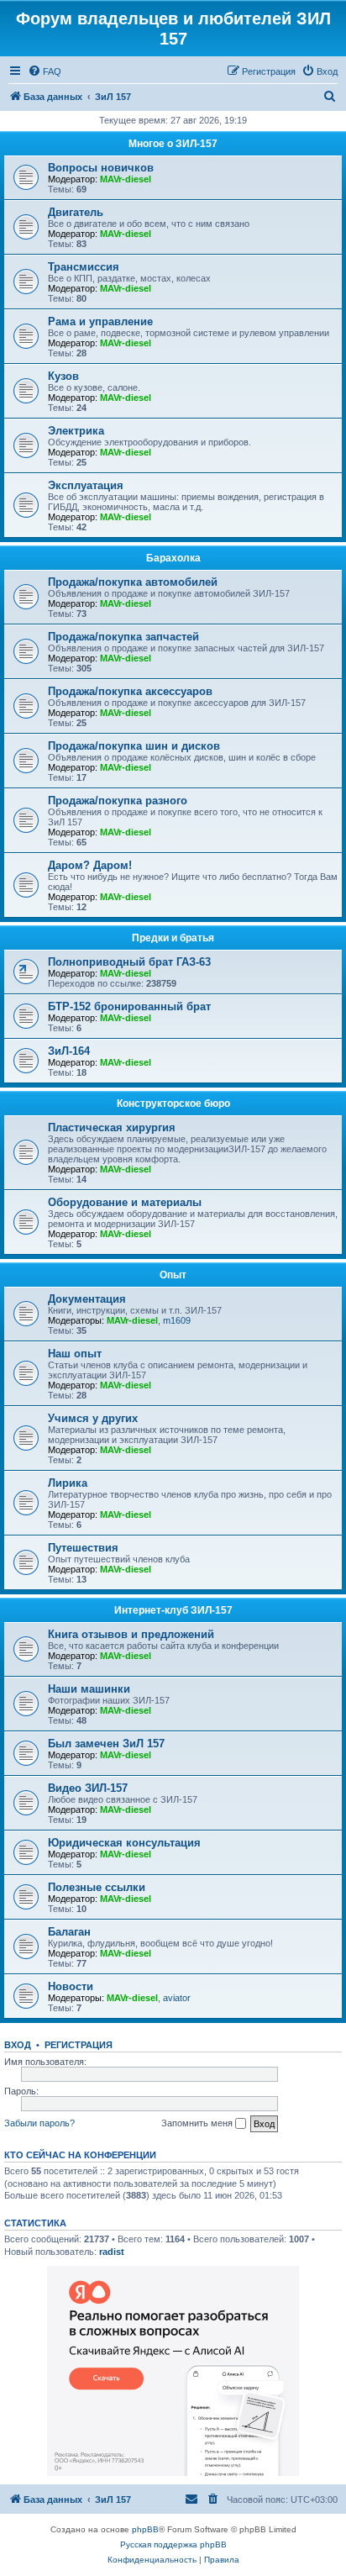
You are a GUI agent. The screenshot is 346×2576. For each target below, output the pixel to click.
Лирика (68, 1483)
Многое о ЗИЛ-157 (173, 144)
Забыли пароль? (39, 2123)
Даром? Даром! (90, 865)
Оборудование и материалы (125, 1202)
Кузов (63, 376)
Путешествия (83, 1548)
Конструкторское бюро (173, 1104)
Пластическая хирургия (112, 1127)
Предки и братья (173, 938)
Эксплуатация (86, 485)
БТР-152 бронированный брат (129, 1006)
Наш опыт (75, 1354)
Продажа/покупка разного (118, 801)
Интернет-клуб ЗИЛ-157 (173, 1610)
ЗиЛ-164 (69, 1051)
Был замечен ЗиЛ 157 (106, 1744)
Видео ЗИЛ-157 (88, 1788)
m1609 (177, 1320)
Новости (71, 1986)
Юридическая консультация (124, 1843)
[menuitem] (45, 71)
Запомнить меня (198, 2123)
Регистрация (79, 2045)
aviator (177, 1998)
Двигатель (76, 212)
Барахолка (173, 558)
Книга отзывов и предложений (131, 1634)
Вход (18, 2045)
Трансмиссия (84, 267)
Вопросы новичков (101, 168)
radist (112, 2252)
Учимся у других (93, 1418)
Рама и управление (100, 321)
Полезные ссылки (97, 1887)
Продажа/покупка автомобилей (133, 582)
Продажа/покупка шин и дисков (134, 746)
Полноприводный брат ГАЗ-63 (129, 962)
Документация (87, 1299)
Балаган (69, 1932)
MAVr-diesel (126, 179)
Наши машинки (89, 1689)
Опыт (173, 1275)
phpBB (145, 2529)
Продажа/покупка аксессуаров (130, 691)
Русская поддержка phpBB (173, 2544)
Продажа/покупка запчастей (123, 637)
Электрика (76, 431)
